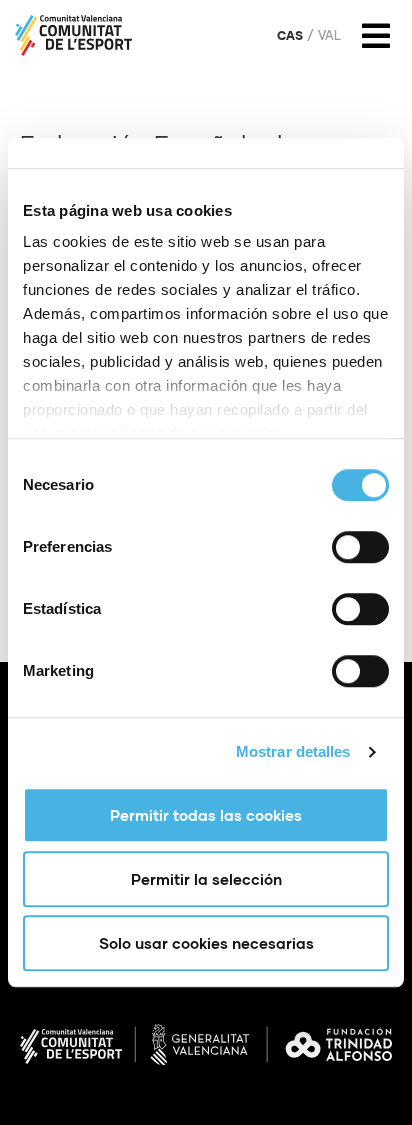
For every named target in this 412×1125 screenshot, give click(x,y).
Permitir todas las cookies (206, 815)
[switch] (360, 547)
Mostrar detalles (293, 751)
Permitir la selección (206, 879)
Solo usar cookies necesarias (206, 943)
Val (329, 36)
